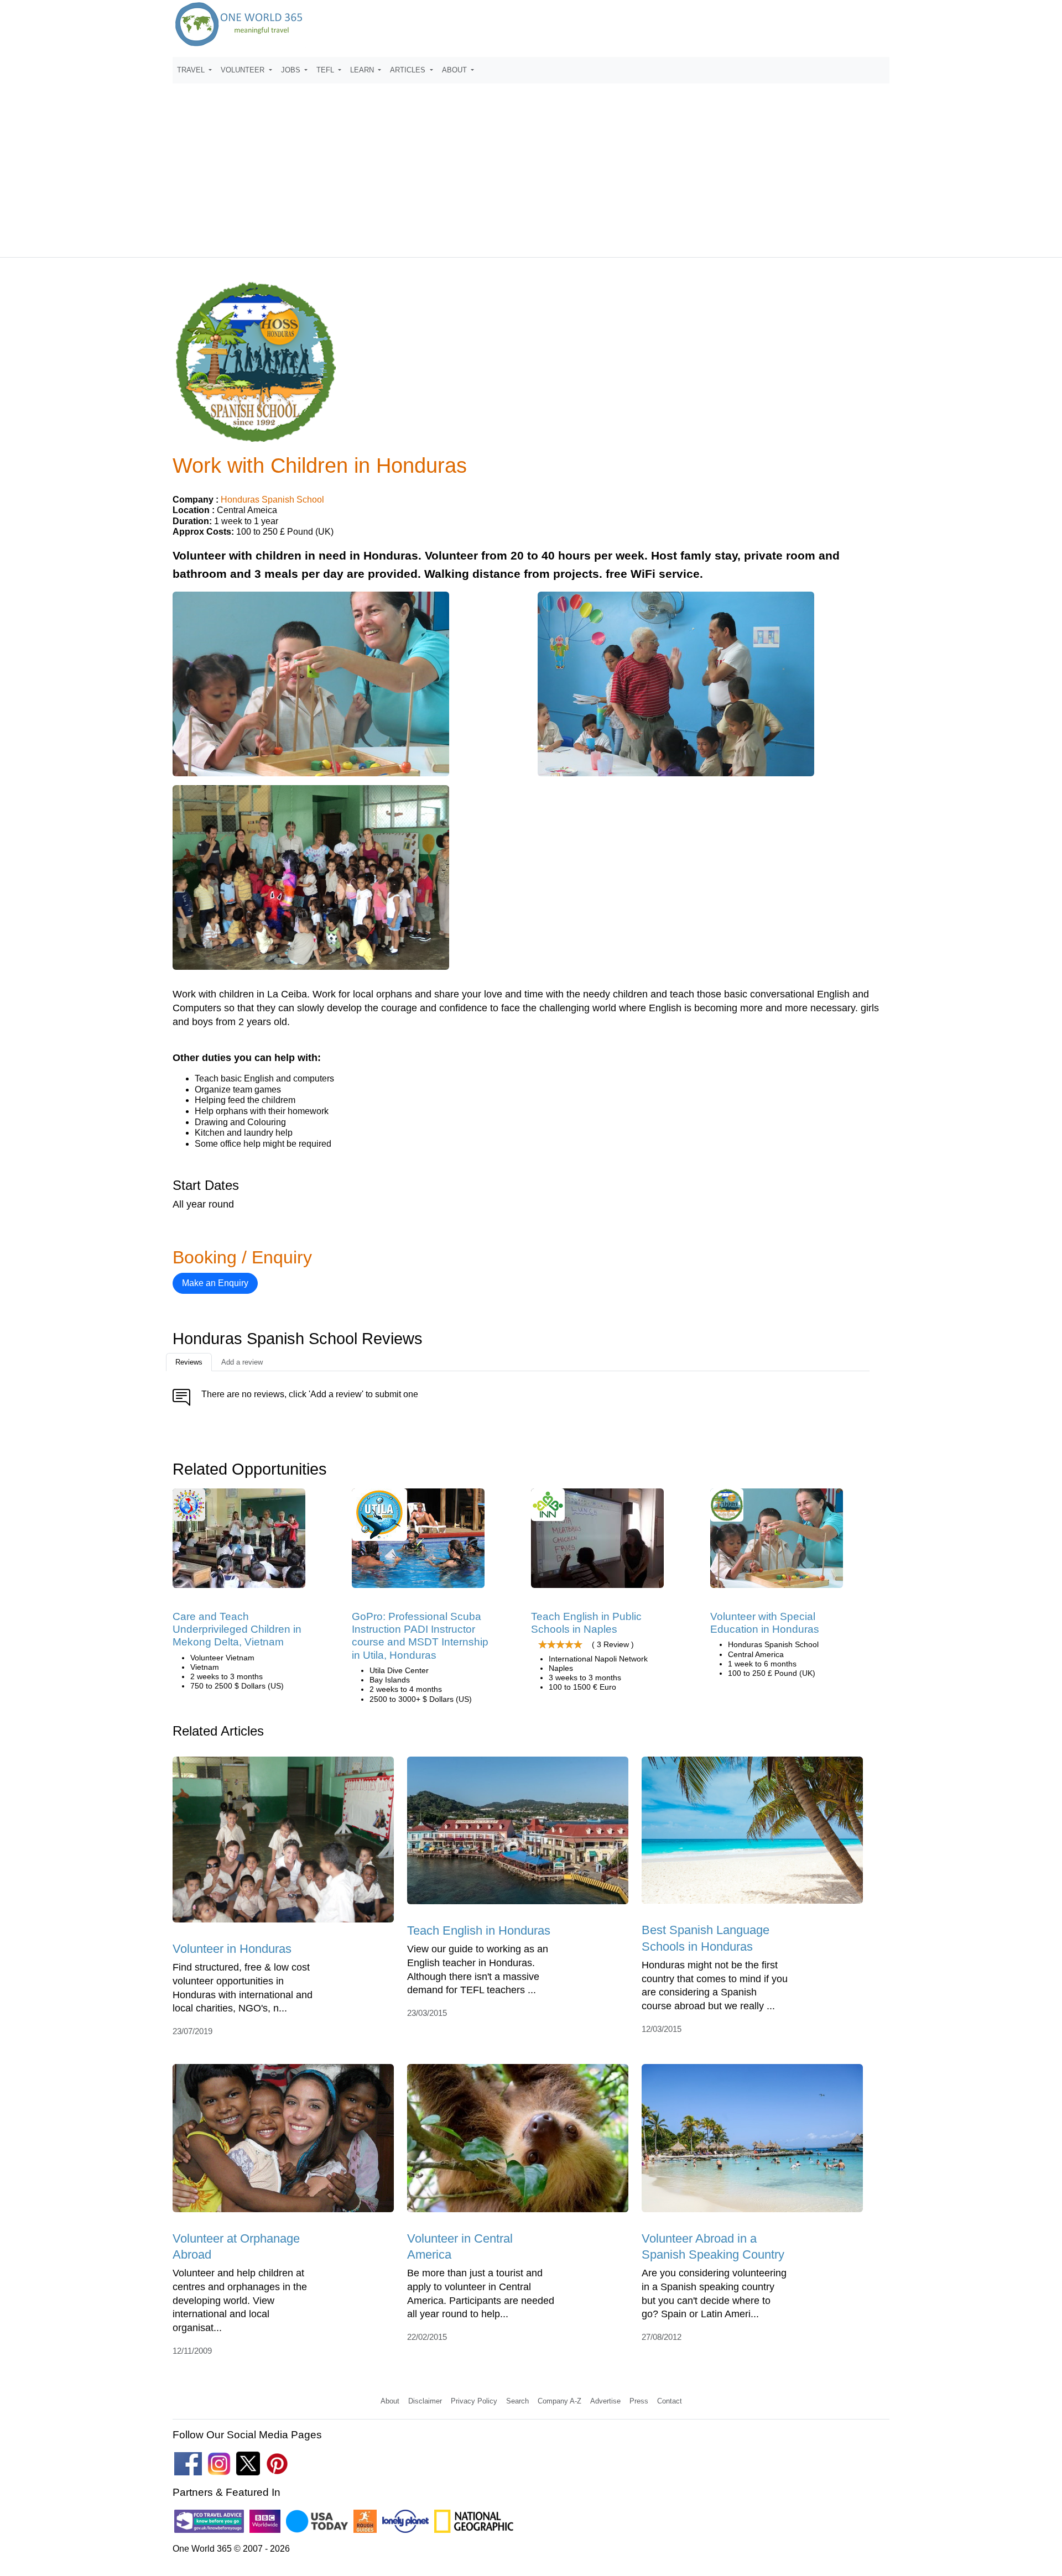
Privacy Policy (474, 2401)
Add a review (242, 1362)
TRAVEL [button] (192, 70)
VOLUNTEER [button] (244, 70)
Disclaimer (425, 2401)
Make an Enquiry (215, 1283)
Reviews (189, 1362)
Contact (670, 2401)
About (390, 2401)
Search (517, 2401)
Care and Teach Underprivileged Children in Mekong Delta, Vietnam (237, 1629)
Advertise (605, 2401)
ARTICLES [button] (409, 70)
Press (639, 2401)
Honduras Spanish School (272, 500)
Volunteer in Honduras (232, 1949)
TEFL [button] (326, 70)
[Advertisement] (531, 165)
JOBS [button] (292, 70)
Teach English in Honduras (479, 1930)
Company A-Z (559, 2401)
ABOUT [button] (455, 70)
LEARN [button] (363, 70)
